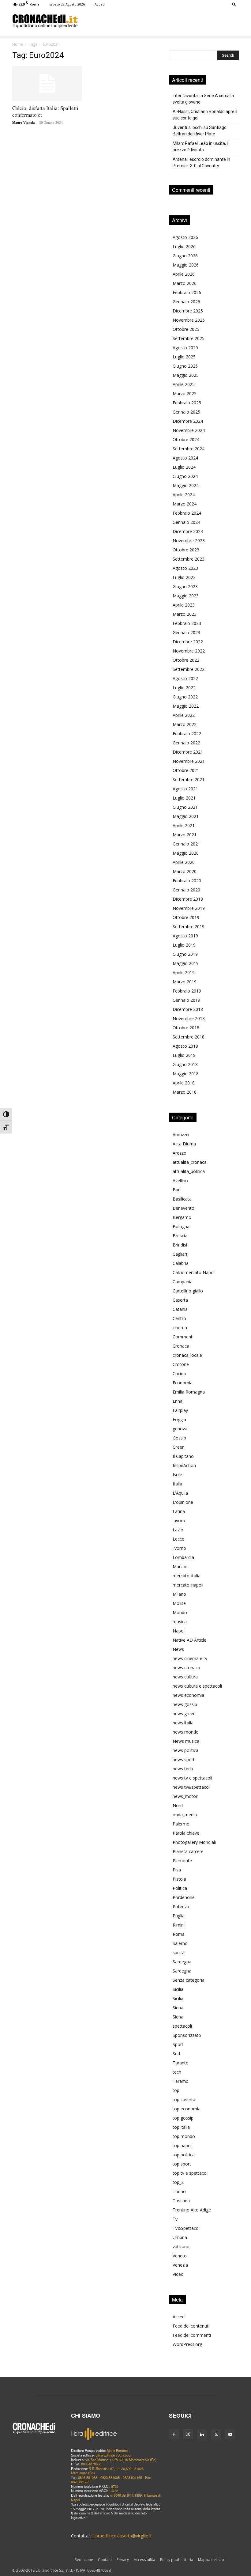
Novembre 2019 (189, 908)
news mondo (186, 1732)
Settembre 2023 (189, 559)
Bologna (181, 1226)
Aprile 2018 (184, 1083)
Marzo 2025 (185, 393)
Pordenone (184, 1897)
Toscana (181, 2201)
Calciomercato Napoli (194, 1272)
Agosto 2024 (185, 458)
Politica (180, 1888)
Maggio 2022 (186, 706)
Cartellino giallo (188, 1291)
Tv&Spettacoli (187, 2228)
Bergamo (182, 1217)
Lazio (178, 1530)
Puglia (179, 1916)
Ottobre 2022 (186, 660)
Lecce (178, 1539)
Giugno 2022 (185, 697)
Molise (179, 1603)
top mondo (184, 2136)
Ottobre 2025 (186, 329)
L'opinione (183, 1502)
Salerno (180, 1943)
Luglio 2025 (184, 357)
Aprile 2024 (184, 495)
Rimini (179, 1925)
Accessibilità (144, 2560)
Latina (179, 1511)
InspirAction (184, 1465)
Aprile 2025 (184, 384)
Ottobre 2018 (186, 1028)
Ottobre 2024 (186, 439)
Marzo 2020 (185, 871)
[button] (234, 4)
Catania (180, 1309)
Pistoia (179, 1879)
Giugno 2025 (185, 366)
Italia (177, 1484)
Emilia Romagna (189, 1392)
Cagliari (180, 1254)
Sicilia (178, 1989)
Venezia (180, 2265)
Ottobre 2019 (186, 917)
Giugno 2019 (185, 954)
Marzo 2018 (185, 1092)
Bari (177, 1190)
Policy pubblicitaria (177, 2560)
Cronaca (181, 1346)
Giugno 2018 (185, 1064)
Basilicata (182, 1199)
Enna (178, 1401)
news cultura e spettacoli (197, 1686)
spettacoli (182, 2026)
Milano (179, 1594)
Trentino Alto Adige (192, 2210)
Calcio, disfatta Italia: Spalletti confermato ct (45, 111)
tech (177, 2072)
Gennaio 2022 (186, 743)
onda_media (185, 1815)
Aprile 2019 (184, 972)
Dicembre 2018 (188, 1009)
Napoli (179, 1631)
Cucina (179, 1373)
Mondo (180, 1612)
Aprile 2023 (184, 605)
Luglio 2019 (184, 945)
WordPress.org (187, 2344)
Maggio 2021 (186, 816)
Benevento (184, 1208)
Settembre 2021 (189, 779)
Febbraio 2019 (187, 991)
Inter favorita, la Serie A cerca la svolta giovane (203, 99)
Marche (180, 1566)
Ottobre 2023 (186, 550)
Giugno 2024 (185, 476)
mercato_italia (187, 1576)
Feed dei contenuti (191, 2326)
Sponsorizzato (187, 2035)
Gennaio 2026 (186, 302)
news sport (184, 1759)
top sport (182, 2164)
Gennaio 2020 (186, 890)
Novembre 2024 (189, 430)
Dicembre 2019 (188, 899)
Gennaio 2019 (186, 1000)
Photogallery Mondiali (194, 1842)
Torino (179, 2191)
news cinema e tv (190, 1658)
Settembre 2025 (189, 338)
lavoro (179, 1521)
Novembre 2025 (189, 320)
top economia (187, 2109)
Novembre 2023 (189, 541)
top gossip (183, 2118)
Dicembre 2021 (188, 752)
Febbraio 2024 (187, 513)
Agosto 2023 (185, 568)
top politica (184, 2155)
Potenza (181, 1906)
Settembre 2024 (189, 449)
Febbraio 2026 (187, 292)
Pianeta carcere (188, 1851)
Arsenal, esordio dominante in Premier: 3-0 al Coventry (201, 163)
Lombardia (183, 1557)
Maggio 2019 (186, 963)
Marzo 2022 (185, 724)
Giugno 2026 (185, 256)
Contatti (105, 2560)
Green (179, 1447)
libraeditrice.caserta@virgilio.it (123, 2536)
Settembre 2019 (189, 927)
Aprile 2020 (184, 862)
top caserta (184, 2099)
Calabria (181, 1263)
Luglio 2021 (184, 798)
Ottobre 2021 (186, 770)
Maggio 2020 (186, 853)
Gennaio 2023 (186, 632)
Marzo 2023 (185, 614)
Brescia (180, 1236)
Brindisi (180, 1245)
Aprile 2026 (184, 274)
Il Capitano (183, 1456)
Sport (178, 2044)
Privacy (123, 2560)
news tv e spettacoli (192, 1778)
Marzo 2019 (185, 982)
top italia (181, 2127)
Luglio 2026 (184, 246)
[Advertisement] (158, 21)
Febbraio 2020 (187, 881)
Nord (178, 1805)
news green (184, 1714)
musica (180, 1622)
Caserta (180, 1300)
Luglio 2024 (184, 467)
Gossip (179, 1438)
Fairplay (180, 1410)
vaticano (181, 2247)
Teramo (181, 2081)
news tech (183, 1769)
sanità (179, 1952)
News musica (186, 1741)
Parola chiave (186, 1833)
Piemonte (182, 1861)
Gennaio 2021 (186, 844)
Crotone (181, 1364)
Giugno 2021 (185, 807)
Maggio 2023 (186, 596)
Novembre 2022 (189, 651)
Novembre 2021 (189, 761)
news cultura (185, 1677)
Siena (178, 2008)
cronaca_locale (187, 1355)
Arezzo (180, 1153)
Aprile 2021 (184, 825)
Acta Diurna (184, 1144)
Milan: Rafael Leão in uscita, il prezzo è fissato (201, 147)
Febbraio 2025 (187, 403)
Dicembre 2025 (188, 311)
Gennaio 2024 (186, 522)
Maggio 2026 (186, 265)
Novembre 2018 (189, 1018)
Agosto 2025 (185, 348)
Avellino (180, 1180)
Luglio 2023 (184, 577)
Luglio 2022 (184, 688)
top (176, 2090)
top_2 (178, 2182)
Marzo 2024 (185, 504)
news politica (185, 1750)
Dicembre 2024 (188, 421)
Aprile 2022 (184, 715)
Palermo (181, 1824)
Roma (179, 1934)
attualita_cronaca (190, 1162)
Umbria (180, 2237)
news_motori (185, 1796)
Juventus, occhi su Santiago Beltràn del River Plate (200, 131)
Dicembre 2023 (188, 531)
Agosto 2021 (185, 789)
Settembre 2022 (189, 669)
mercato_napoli (188, 1585)
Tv (175, 2219)
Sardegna (182, 1962)
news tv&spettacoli (192, 1787)
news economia (188, 1695)
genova (180, 1429)
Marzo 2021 (185, 835)
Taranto (181, 2063)
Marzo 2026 (185, 283)
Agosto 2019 (185, 936)
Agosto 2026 (185, 237)
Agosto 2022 (185, 678)
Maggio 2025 (186, 375)
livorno (179, 1548)
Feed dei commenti (192, 2335)
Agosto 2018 (185, 1046)
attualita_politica (189, 1171)
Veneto (180, 2256)
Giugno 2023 (185, 586)
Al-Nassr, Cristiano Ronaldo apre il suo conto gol (205, 115)
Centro (179, 1318)
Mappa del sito (211, 2560)
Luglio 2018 (184, 1055)
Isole (177, 1475)
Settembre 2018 (189, 1037)
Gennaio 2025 (186, 412)
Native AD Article (189, 1640)
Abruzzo (181, 1135)
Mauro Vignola (24, 123)
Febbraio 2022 (187, 734)
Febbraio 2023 (187, 623)
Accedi (100, 4)
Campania (183, 1282)
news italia (183, 1723)
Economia (183, 1383)
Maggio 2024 (186, 485)
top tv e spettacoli (191, 2173)
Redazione (84, 2560)
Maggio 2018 (186, 1074)
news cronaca (186, 1668)
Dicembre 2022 (188, 642)
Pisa (177, 1870)
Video (178, 2274)
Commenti (183, 1337)
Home (18, 44)
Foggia (179, 1419)
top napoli (183, 2145)
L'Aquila (180, 1493)
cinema (180, 1328)
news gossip (185, 1704)
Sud (176, 2054)
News (178, 1649)
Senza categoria (189, 1980)
